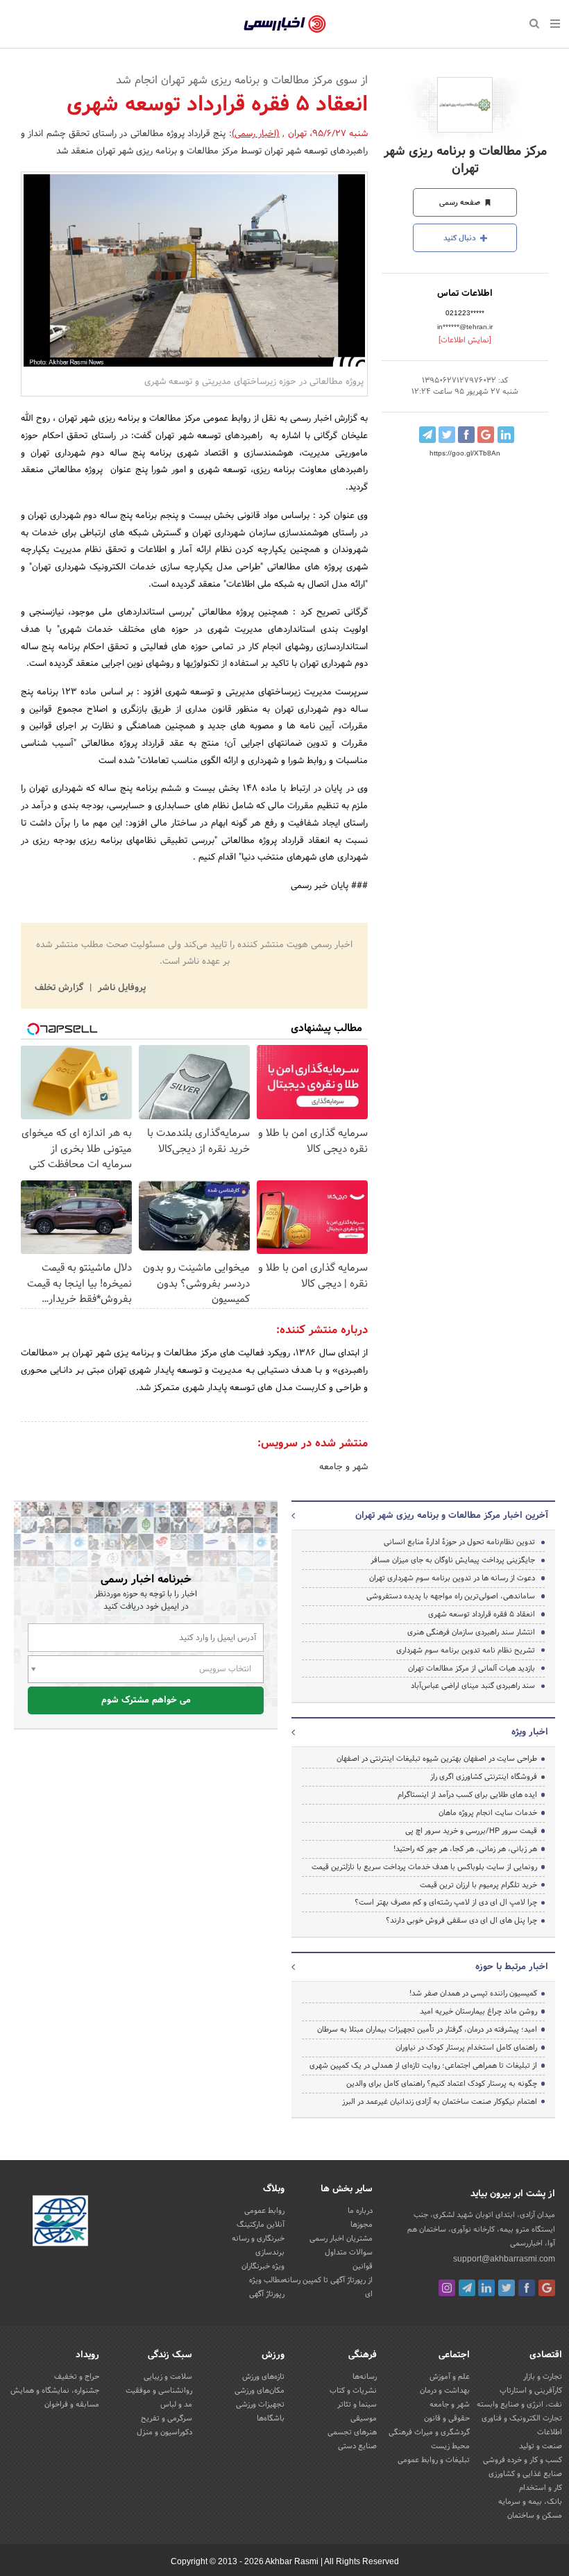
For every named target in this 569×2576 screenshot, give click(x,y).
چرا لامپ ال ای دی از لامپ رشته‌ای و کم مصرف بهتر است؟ (446, 1902)
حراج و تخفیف (77, 2377)
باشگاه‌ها (271, 2418)
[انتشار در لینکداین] (506, 435)
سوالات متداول (349, 2252)
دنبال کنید (461, 238)
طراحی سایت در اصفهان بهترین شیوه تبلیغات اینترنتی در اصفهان (437, 1759)
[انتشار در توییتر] (447, 435)
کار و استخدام (541, 2488)
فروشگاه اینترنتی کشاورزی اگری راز (484, 1777)
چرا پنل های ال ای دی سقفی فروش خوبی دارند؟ (461, 1921)
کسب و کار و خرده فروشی (523, 2460)
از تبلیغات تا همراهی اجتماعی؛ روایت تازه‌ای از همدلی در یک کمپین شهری (423, 2066)
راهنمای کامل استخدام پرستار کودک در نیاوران (466, 2048)
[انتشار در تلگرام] (427, 435)
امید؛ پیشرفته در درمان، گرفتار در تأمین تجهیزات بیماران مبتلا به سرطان (427, 2030)
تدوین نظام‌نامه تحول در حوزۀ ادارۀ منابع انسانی (459, 1542)
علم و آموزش (450, 2377)
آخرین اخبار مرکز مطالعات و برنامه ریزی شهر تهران (452, 1516)
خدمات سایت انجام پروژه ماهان (488, 1813)
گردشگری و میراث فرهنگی (429, 2432)
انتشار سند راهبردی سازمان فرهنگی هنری (471, 1632)
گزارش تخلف (60, 988)
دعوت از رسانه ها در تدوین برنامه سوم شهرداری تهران (452, 1578)
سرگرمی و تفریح (167, 2418)
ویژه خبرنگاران (263, 2266)
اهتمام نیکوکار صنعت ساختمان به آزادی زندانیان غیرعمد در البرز (440, 2102)
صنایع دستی (357, 2446)
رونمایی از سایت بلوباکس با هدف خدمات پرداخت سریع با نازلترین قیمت (424, 1867)
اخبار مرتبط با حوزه (512, 1967)
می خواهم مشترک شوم (146, 1700)
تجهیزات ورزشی (260, 2404)
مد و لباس (176, 2404)
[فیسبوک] (527, 2288)
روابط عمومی (264, 2211)
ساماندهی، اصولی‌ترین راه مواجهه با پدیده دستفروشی (451, 1596)
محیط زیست (450, 2446)
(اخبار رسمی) (256, 134)
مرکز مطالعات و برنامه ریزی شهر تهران (465, 160)
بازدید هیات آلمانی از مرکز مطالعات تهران (472, 1668)
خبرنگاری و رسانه (258, 2239)
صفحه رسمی (461, 203)
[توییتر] (507, 2288)
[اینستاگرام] (447, 2288)
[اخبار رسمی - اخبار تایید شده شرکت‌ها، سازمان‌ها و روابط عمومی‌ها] (285, 24)
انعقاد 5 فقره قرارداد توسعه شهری (482, 1614)
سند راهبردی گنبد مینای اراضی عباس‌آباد (473, 1686)
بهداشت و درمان (445, 2391)
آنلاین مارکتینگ (261, 2225)
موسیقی (364, 2418)
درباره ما (360, 2211)
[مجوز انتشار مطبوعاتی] (60, 2223)
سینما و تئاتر (357, 2404)
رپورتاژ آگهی (267, 2294)
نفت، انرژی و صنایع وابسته (519, 2404)
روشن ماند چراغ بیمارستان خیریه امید (478, 2012)
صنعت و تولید (541, 2446)
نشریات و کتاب (353, 2391)
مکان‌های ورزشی (260, 2391)
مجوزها (362, 2225)
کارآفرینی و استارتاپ (531, 2391)
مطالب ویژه (267, 2280)
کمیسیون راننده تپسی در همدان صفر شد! (473, 1993)
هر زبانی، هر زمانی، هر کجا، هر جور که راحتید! (465, 1849)
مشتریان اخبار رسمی (341, 2239)
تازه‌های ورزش (263, 2377)
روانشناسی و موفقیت (159, 2391)
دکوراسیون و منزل (164, 2432)
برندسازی (270, 2252)
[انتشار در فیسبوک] (466, 435)
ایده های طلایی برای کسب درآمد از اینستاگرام (467, 1795)
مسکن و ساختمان (535, 2516)
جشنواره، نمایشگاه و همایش (55, 2391)
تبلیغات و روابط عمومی (434, 2460)
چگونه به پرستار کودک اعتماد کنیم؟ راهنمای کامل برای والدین (442, 2084)
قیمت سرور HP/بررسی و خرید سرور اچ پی (471, 1831)
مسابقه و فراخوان (72, 2404)
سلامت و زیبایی (168, 2377)
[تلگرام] (467, 2288)
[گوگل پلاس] (547, 2288)
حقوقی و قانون (447, 2418)
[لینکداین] (486, 2288)
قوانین (363, 2266)
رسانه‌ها (365, 2377)
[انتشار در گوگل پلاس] (486, 435)
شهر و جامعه (343, 1467)
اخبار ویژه (530, 1732)
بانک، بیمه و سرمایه (530, 2502)
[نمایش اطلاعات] (465, 340)
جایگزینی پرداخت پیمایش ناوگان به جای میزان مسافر (453, 1560)
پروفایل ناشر (120, 988)
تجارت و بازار (543, 2377)
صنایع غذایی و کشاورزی (525, 2474)
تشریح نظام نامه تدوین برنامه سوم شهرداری (466, 1650)
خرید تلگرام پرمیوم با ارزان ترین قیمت (478, 1885)
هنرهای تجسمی (352, 2432)
